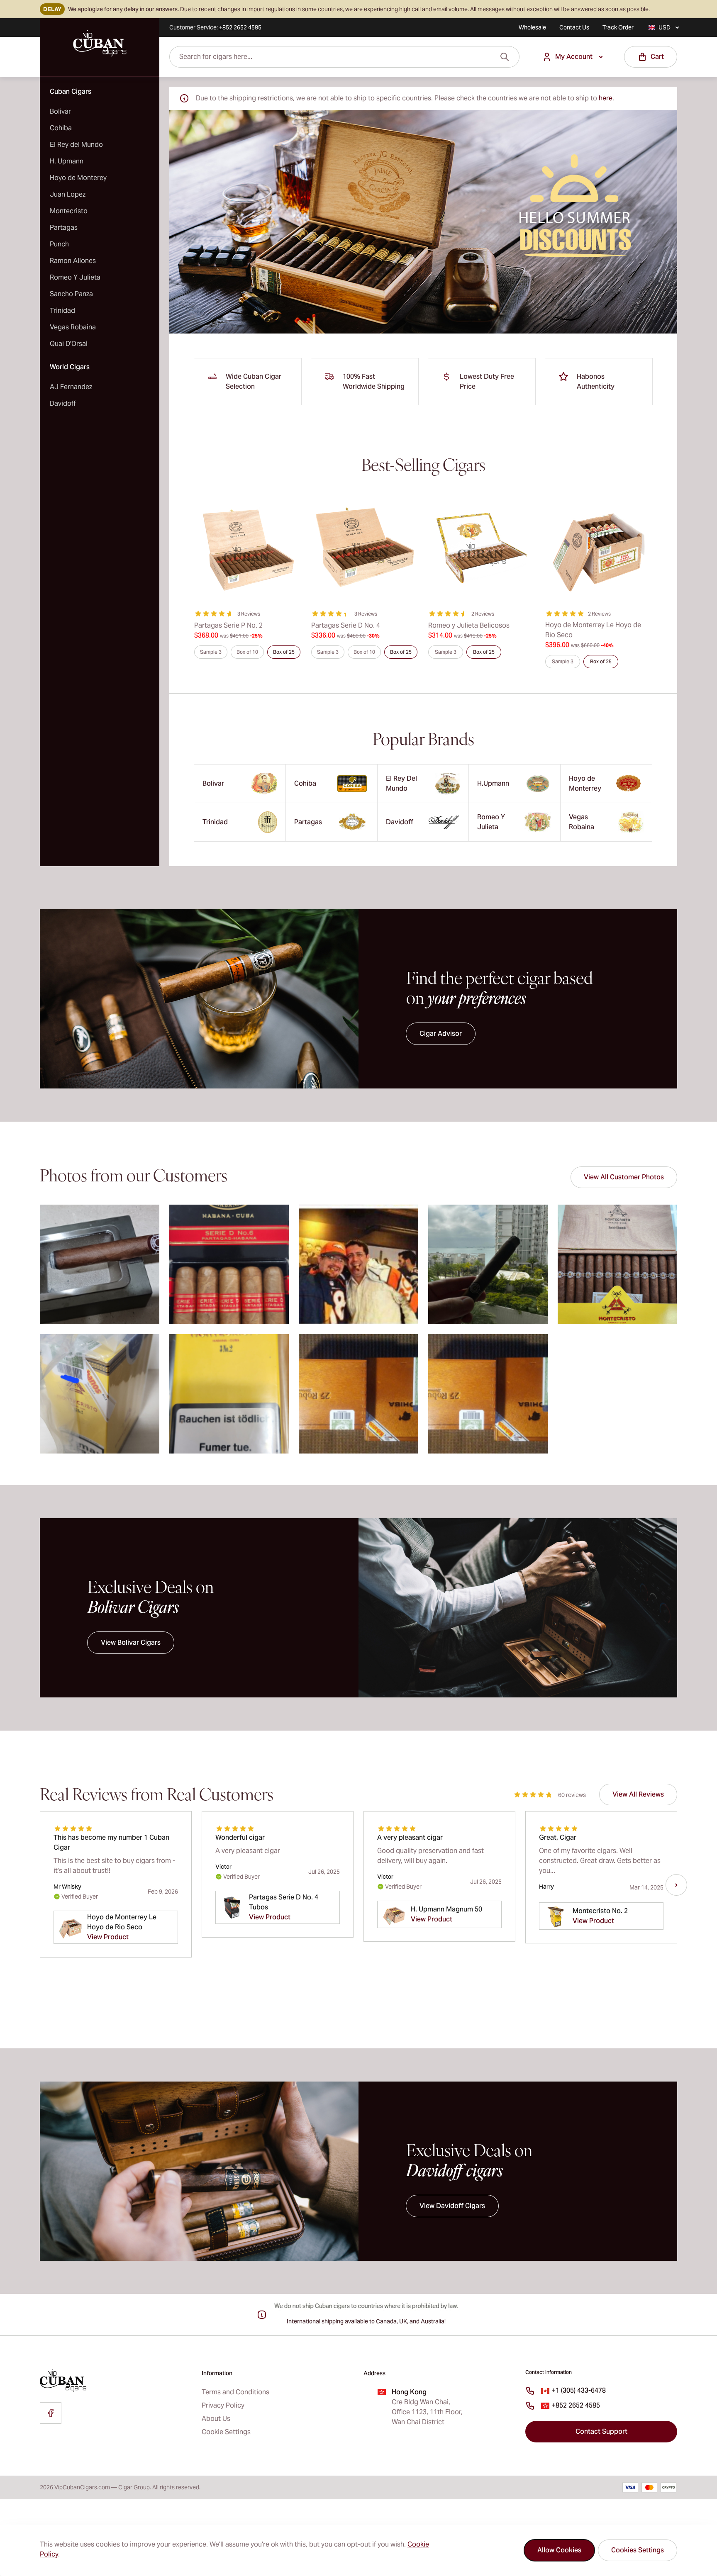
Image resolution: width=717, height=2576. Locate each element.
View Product (108, 1937)
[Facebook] (51, 2413)
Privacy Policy (223, 2405)
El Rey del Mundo (76, 145)
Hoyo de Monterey (78, 178)
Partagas (64, 228)
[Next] (676, 1885)
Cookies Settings (638, 2550)
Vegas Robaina (73, 327)
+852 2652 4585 (576, 2405)
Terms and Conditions (235, 2392)
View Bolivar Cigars (131, 1642)
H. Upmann (67, 161)
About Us (216, 2419)
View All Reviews (638, 1794)
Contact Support (601, 2431)
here (606, 98)
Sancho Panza (71, 294)
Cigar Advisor (441, 1034)
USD (665, 27)
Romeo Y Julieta (75, 277)
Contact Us (574, 27)
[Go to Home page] (100, 44)
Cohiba (61, 128)
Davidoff (63, 403)
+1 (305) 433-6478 (579, 2390)
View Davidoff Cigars (452, 2206)
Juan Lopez (68, 194)
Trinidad (62, 310)
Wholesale (532, 27)
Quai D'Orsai (69, 344)
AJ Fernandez (71, 387)
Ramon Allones (73, 261)
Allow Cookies (559, 2550)
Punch (59, 244)
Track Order (618, 27)
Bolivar (60, 111)
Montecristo (69, 211)
